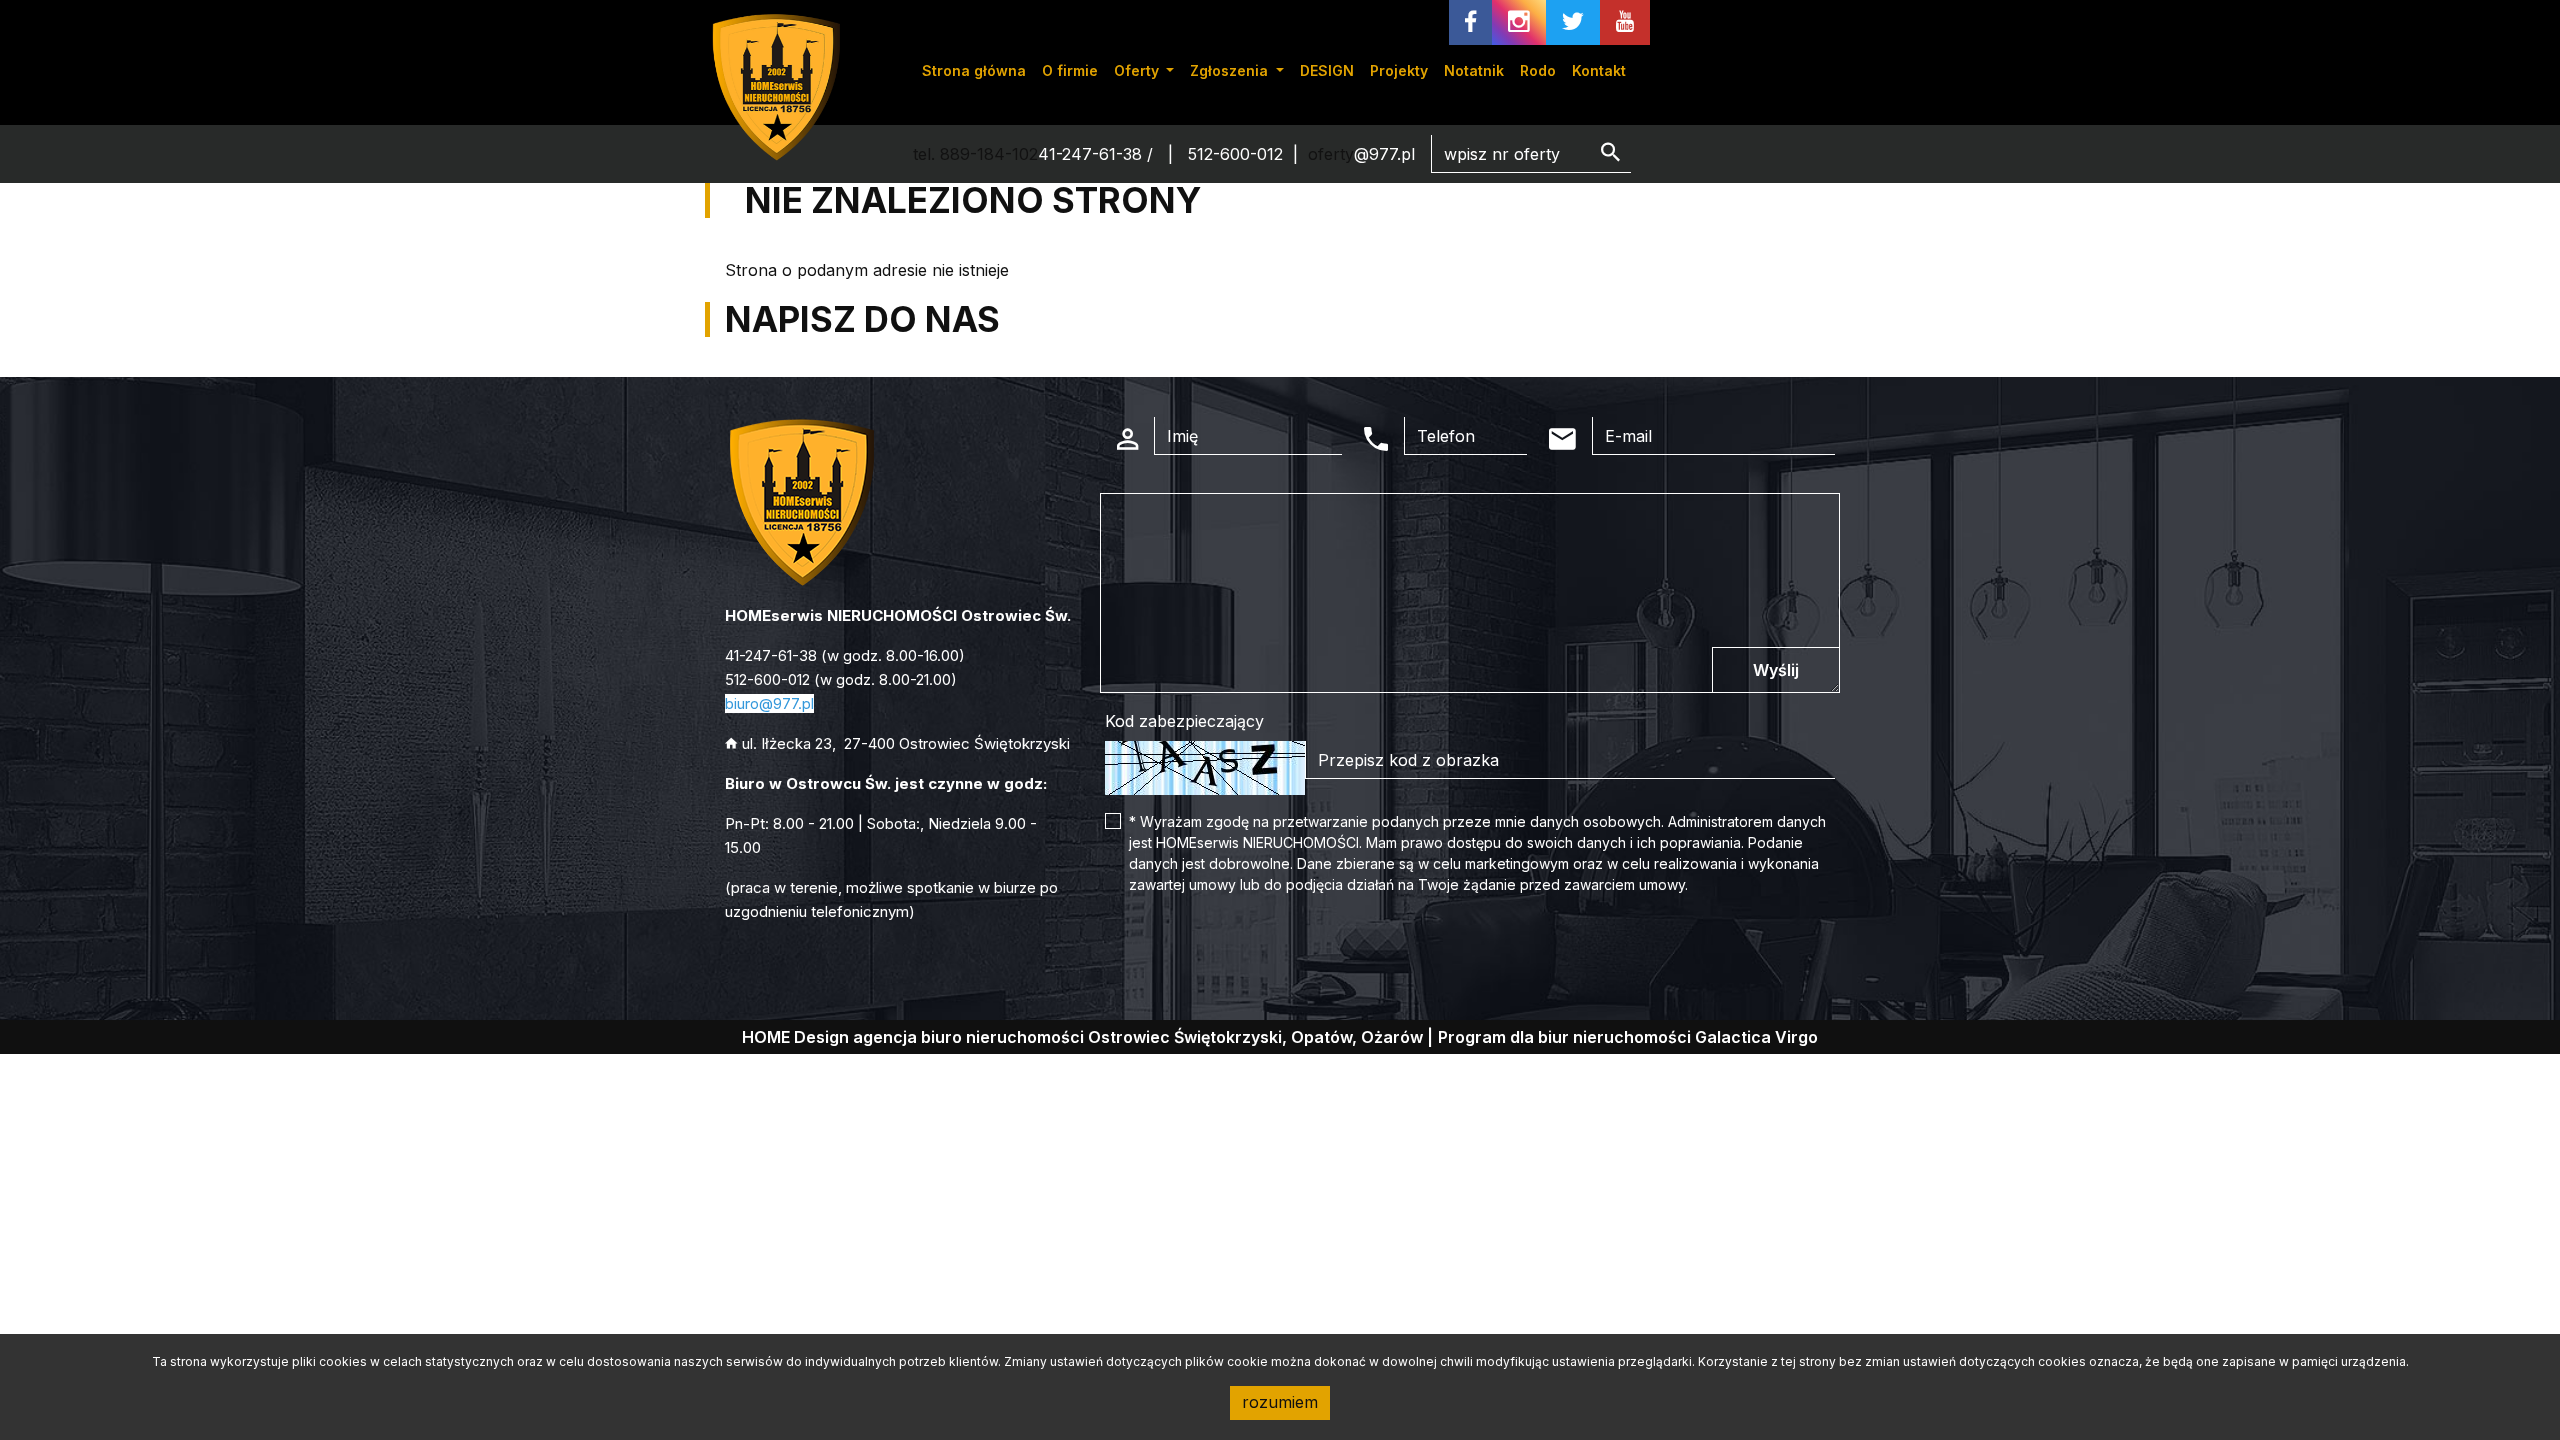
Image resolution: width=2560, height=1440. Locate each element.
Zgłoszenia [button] (1231, 70)
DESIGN (1327, 70)
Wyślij (1776, 670)
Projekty (1399, 70)
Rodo (1538, 70)
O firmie (1070, 70)
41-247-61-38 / (1098, 154)
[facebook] (1470, 22)
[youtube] (1625, 22)
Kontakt (1599, 70)
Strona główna (974, 70)
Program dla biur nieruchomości (1566, 1037)
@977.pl (1384, 154)
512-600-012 (1235, 154)
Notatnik (1474, 70)
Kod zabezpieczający (1184, 721)
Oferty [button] (1138, 70)
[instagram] (1519, 22)
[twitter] (1573, 22)
